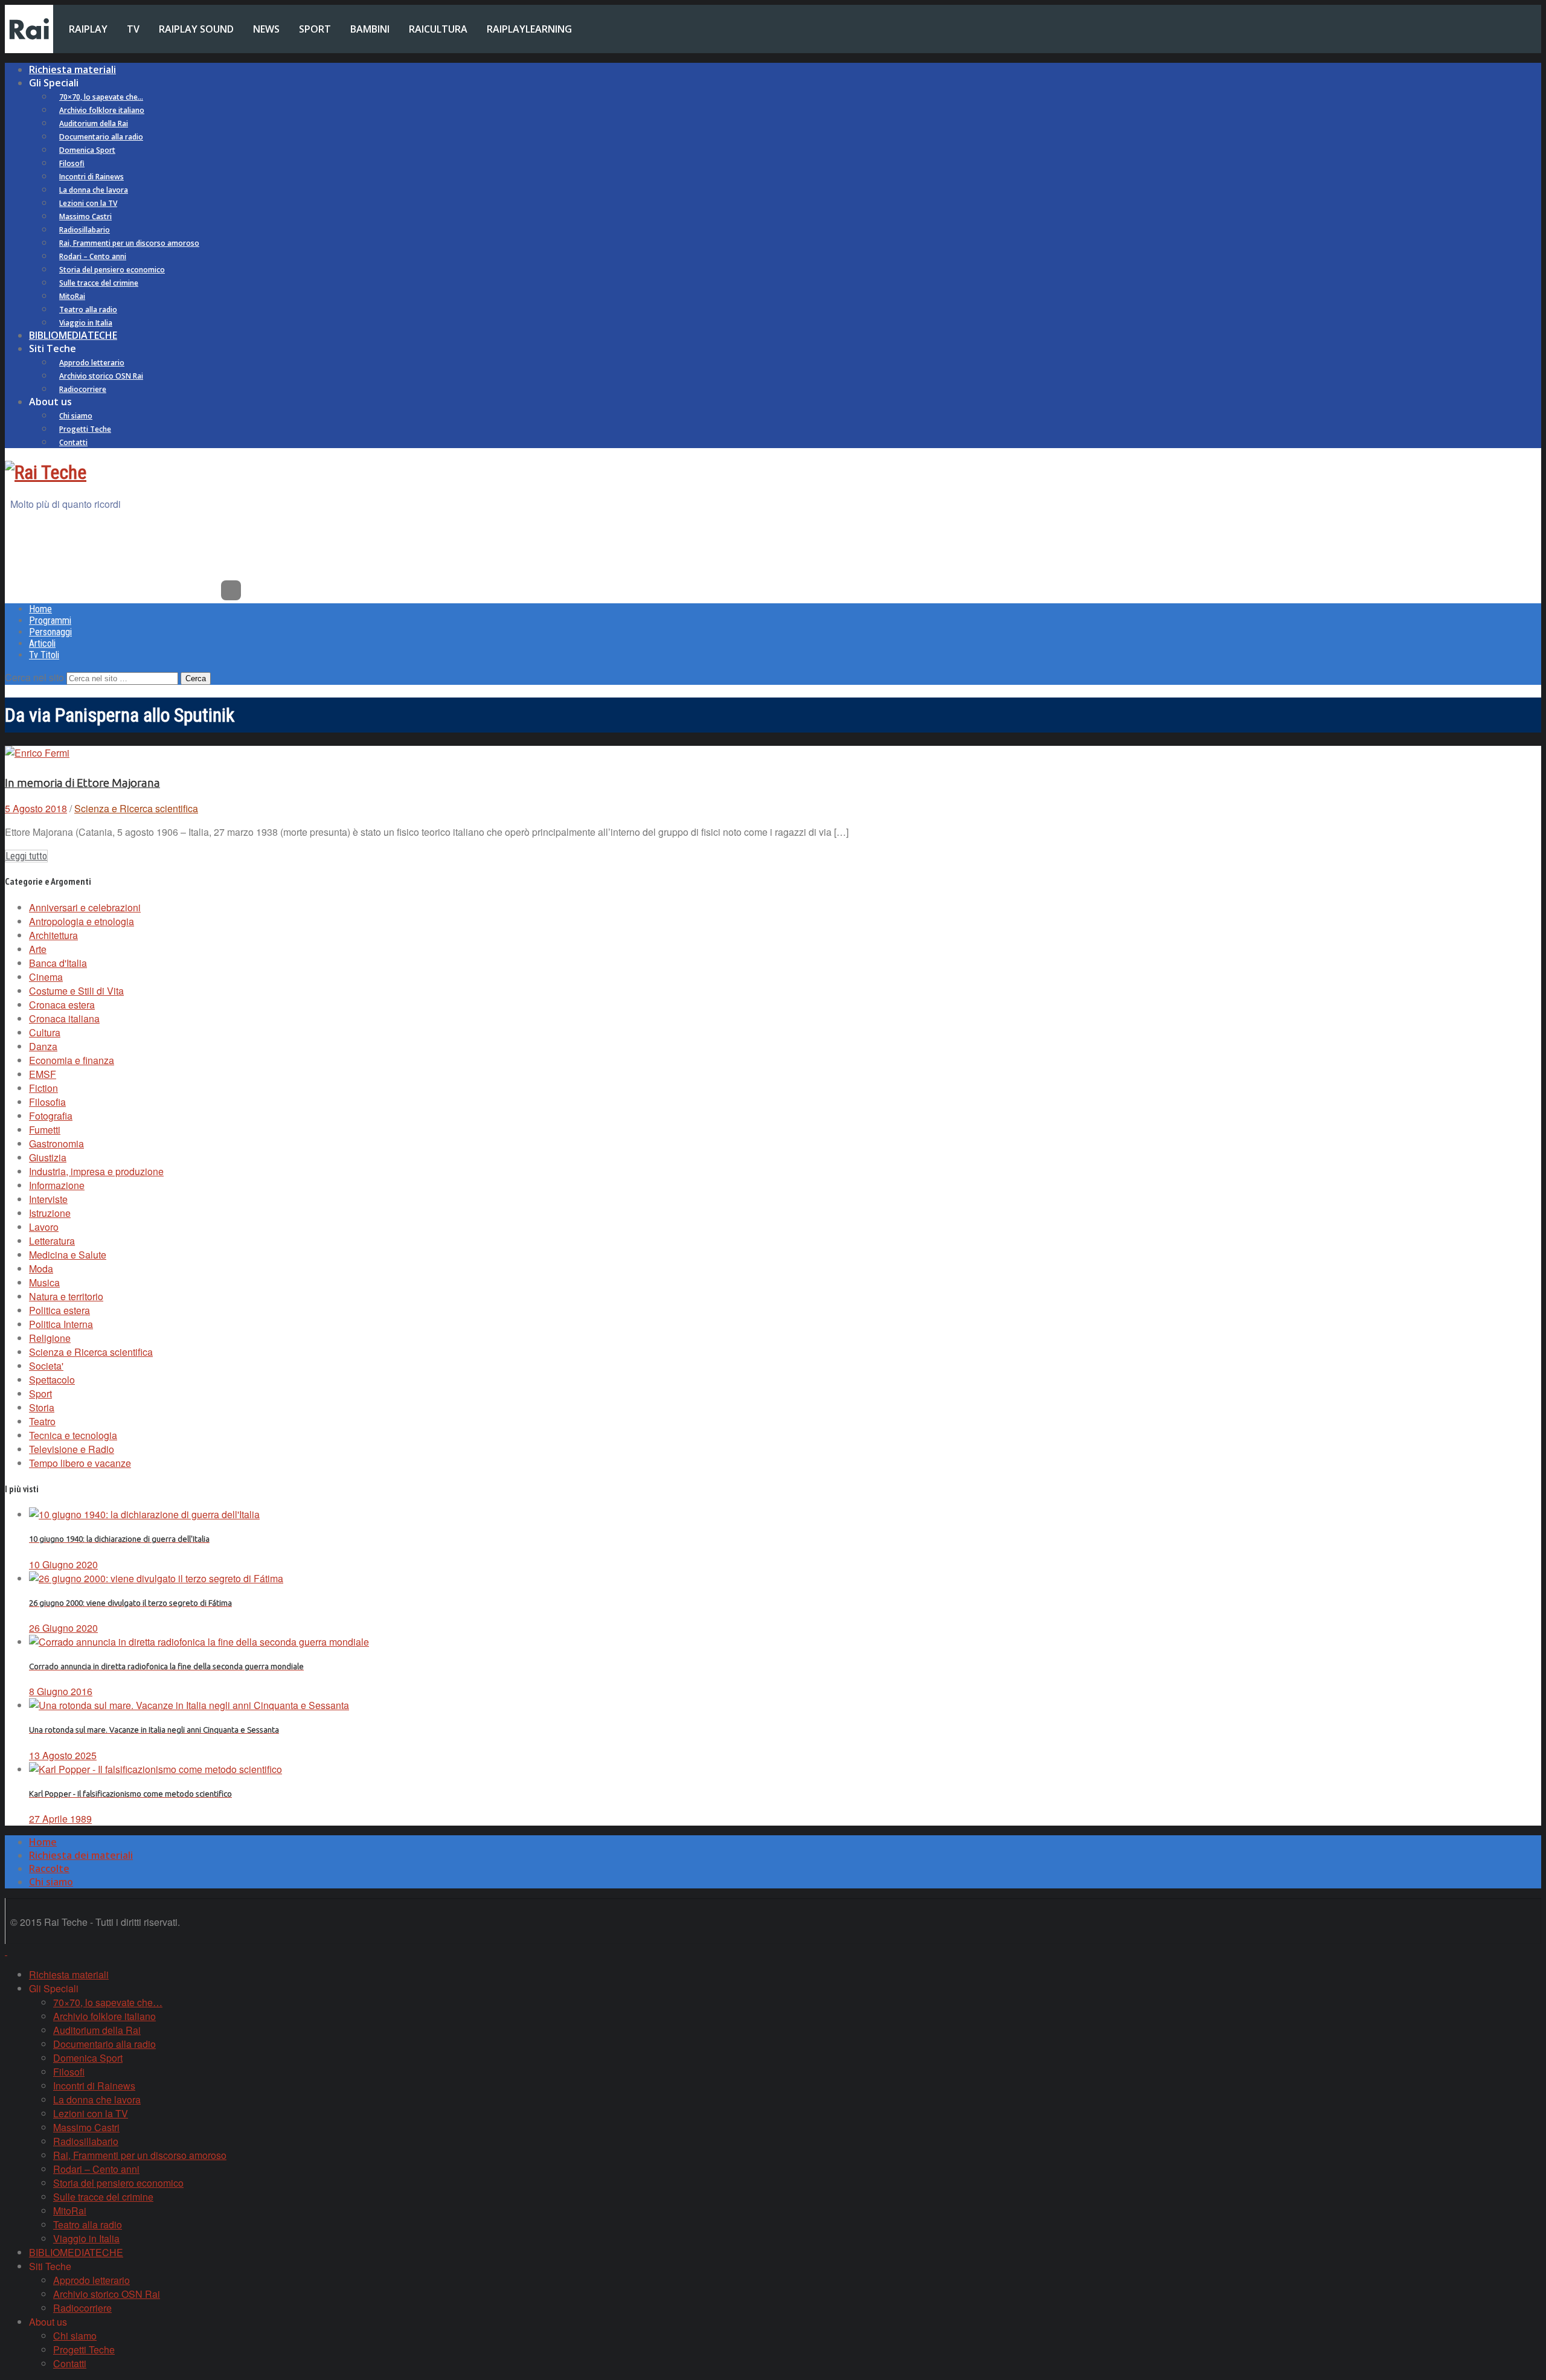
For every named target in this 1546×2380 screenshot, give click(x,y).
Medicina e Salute (68, 1255)
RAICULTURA (438, 29)
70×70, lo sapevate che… (101, 97)
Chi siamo (76, 416)
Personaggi (50, 632)
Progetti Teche (85, 429)
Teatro (42, 1421)
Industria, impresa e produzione (96, 1171)
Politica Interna (61, 1324)
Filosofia (47, 1102)
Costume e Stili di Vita (76, 991)
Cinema (46, 977)
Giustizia (48, 1157)
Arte (38, 949)
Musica (44, 1282)
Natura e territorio (66, 1296)
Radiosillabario (85, 230)
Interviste (48, 1199)
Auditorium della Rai (94, 123)
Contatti (73, 442)
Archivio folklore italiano (102, 110)
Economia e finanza (72, 1060)
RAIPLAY (88, 29)
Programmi (50, 621)
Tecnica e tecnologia (73, 1435)
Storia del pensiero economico (112, 270)
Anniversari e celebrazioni (85, 907)
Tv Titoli (44, 655)
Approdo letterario (92, 363)
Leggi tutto (26, 856)
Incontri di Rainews (91, 177)
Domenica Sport (87, 150)
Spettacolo (52, 1380)
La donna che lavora (94, 190)
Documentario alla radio (101, 137)
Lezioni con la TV (88, 203)
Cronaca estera (62, 1005)
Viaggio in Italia (86, 323)
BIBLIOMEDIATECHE (73, 335)
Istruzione (50, 1213)
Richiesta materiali (72, 69)
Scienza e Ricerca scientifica (136, 808)
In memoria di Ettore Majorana (82, 783)
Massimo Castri (85, 217)
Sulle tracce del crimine (99, 283)
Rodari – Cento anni (93, 256)
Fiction (43, 1088)
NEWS (266, 29)
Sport (40, 1394)
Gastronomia (56, 1143)
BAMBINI (370, 29)
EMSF (43, 1074)
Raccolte (49, 1868)
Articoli (42, 643)
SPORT (315, 29)
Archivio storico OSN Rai (101, 376)
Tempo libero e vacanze (80, 1463)
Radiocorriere (83, 389)
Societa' (46, 1366)
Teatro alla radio (88, 310)
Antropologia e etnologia (82, 921)
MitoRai (72, 296)
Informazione (57, 1185)
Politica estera (59, 1310)
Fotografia (51, 1116)
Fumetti (45, 1130)
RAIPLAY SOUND (196, 29)
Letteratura (52, 1241)
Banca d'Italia (58, 963)
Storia (42, 1407)
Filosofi (72, 163)
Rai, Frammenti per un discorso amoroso (129, 243)
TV (133, 29)
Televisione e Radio (72, 1449)
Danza (43, 1046)
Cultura (45, 1032)
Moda (41, 1269)
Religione (50, 1338)
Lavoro (44, 1227)
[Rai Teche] (46, 472)
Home (40, 609)
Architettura (53, 935)
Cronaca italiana (64, 1018)
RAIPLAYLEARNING (529, 29)
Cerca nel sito (34, 677)
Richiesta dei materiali (81, 1855)
